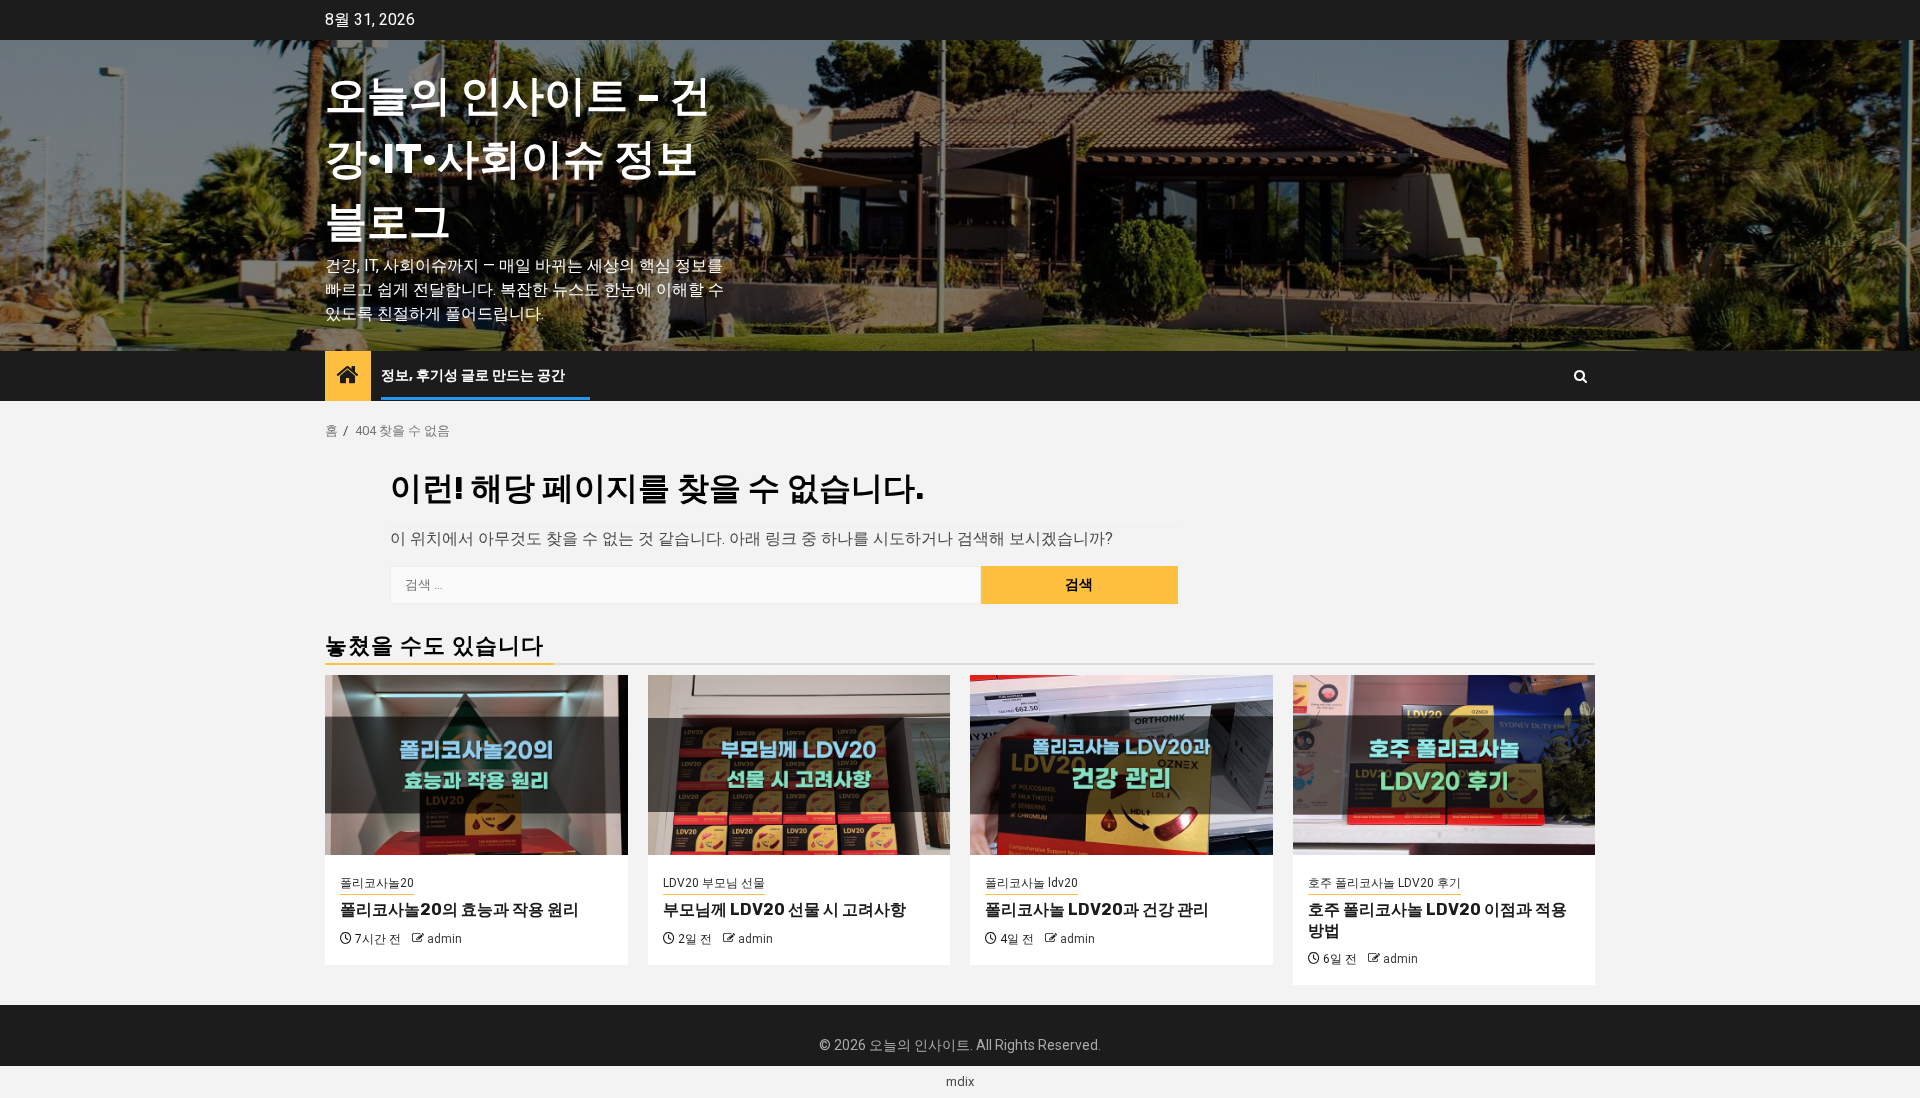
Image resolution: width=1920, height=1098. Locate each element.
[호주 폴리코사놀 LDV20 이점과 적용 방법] (1444, 765)
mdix (960, 1081)
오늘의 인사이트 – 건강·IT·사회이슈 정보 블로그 (518, 159)
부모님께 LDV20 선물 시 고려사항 (784, 909)
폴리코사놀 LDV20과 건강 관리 (1097, 909)
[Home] (348, 377)
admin (444, 939)
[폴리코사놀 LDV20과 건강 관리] (1121, 765)
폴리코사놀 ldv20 (1031, 883)
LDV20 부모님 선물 (714, 883)
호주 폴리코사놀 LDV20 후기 (1384, 883)
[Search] (1580, 376)
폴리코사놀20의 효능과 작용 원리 (459, 909)
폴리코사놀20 (377, 883)
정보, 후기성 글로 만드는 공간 (473, 375)
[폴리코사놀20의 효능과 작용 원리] (476, 765)
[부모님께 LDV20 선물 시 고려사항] (799, 765)
